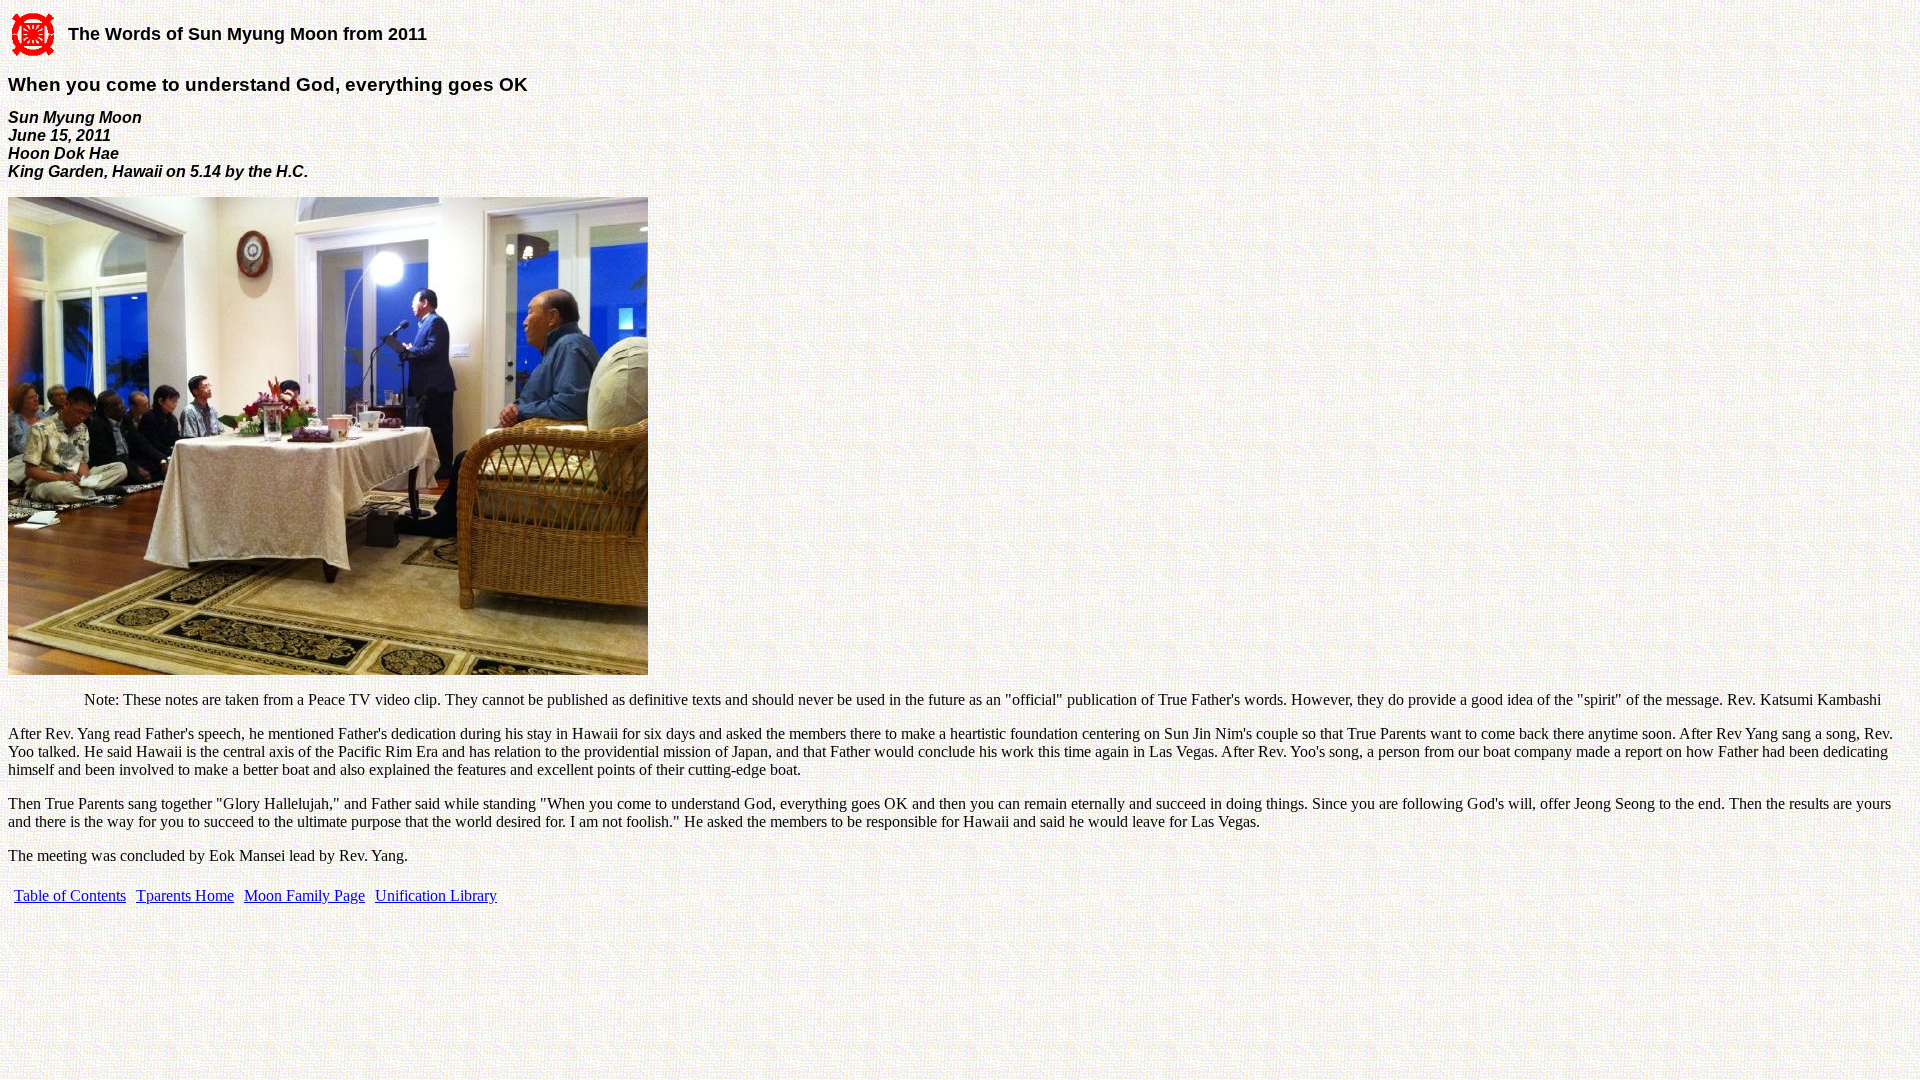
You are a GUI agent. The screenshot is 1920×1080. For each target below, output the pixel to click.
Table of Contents (70, 895)
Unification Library (436, 895)
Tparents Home (185, 895)
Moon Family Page (304, 895)
